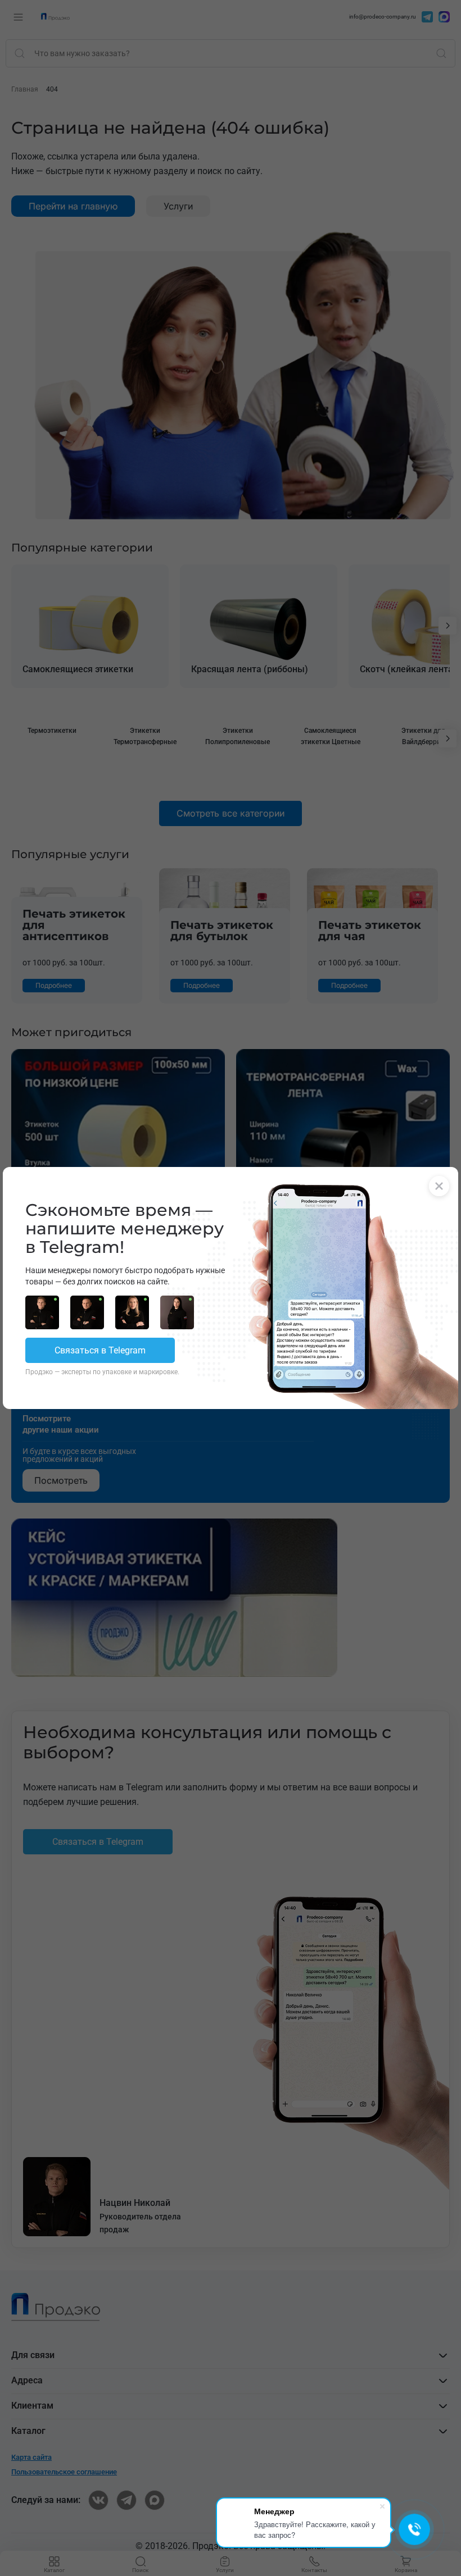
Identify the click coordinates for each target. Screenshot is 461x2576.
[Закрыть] (439, 1186)
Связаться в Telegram (100, 1350)
